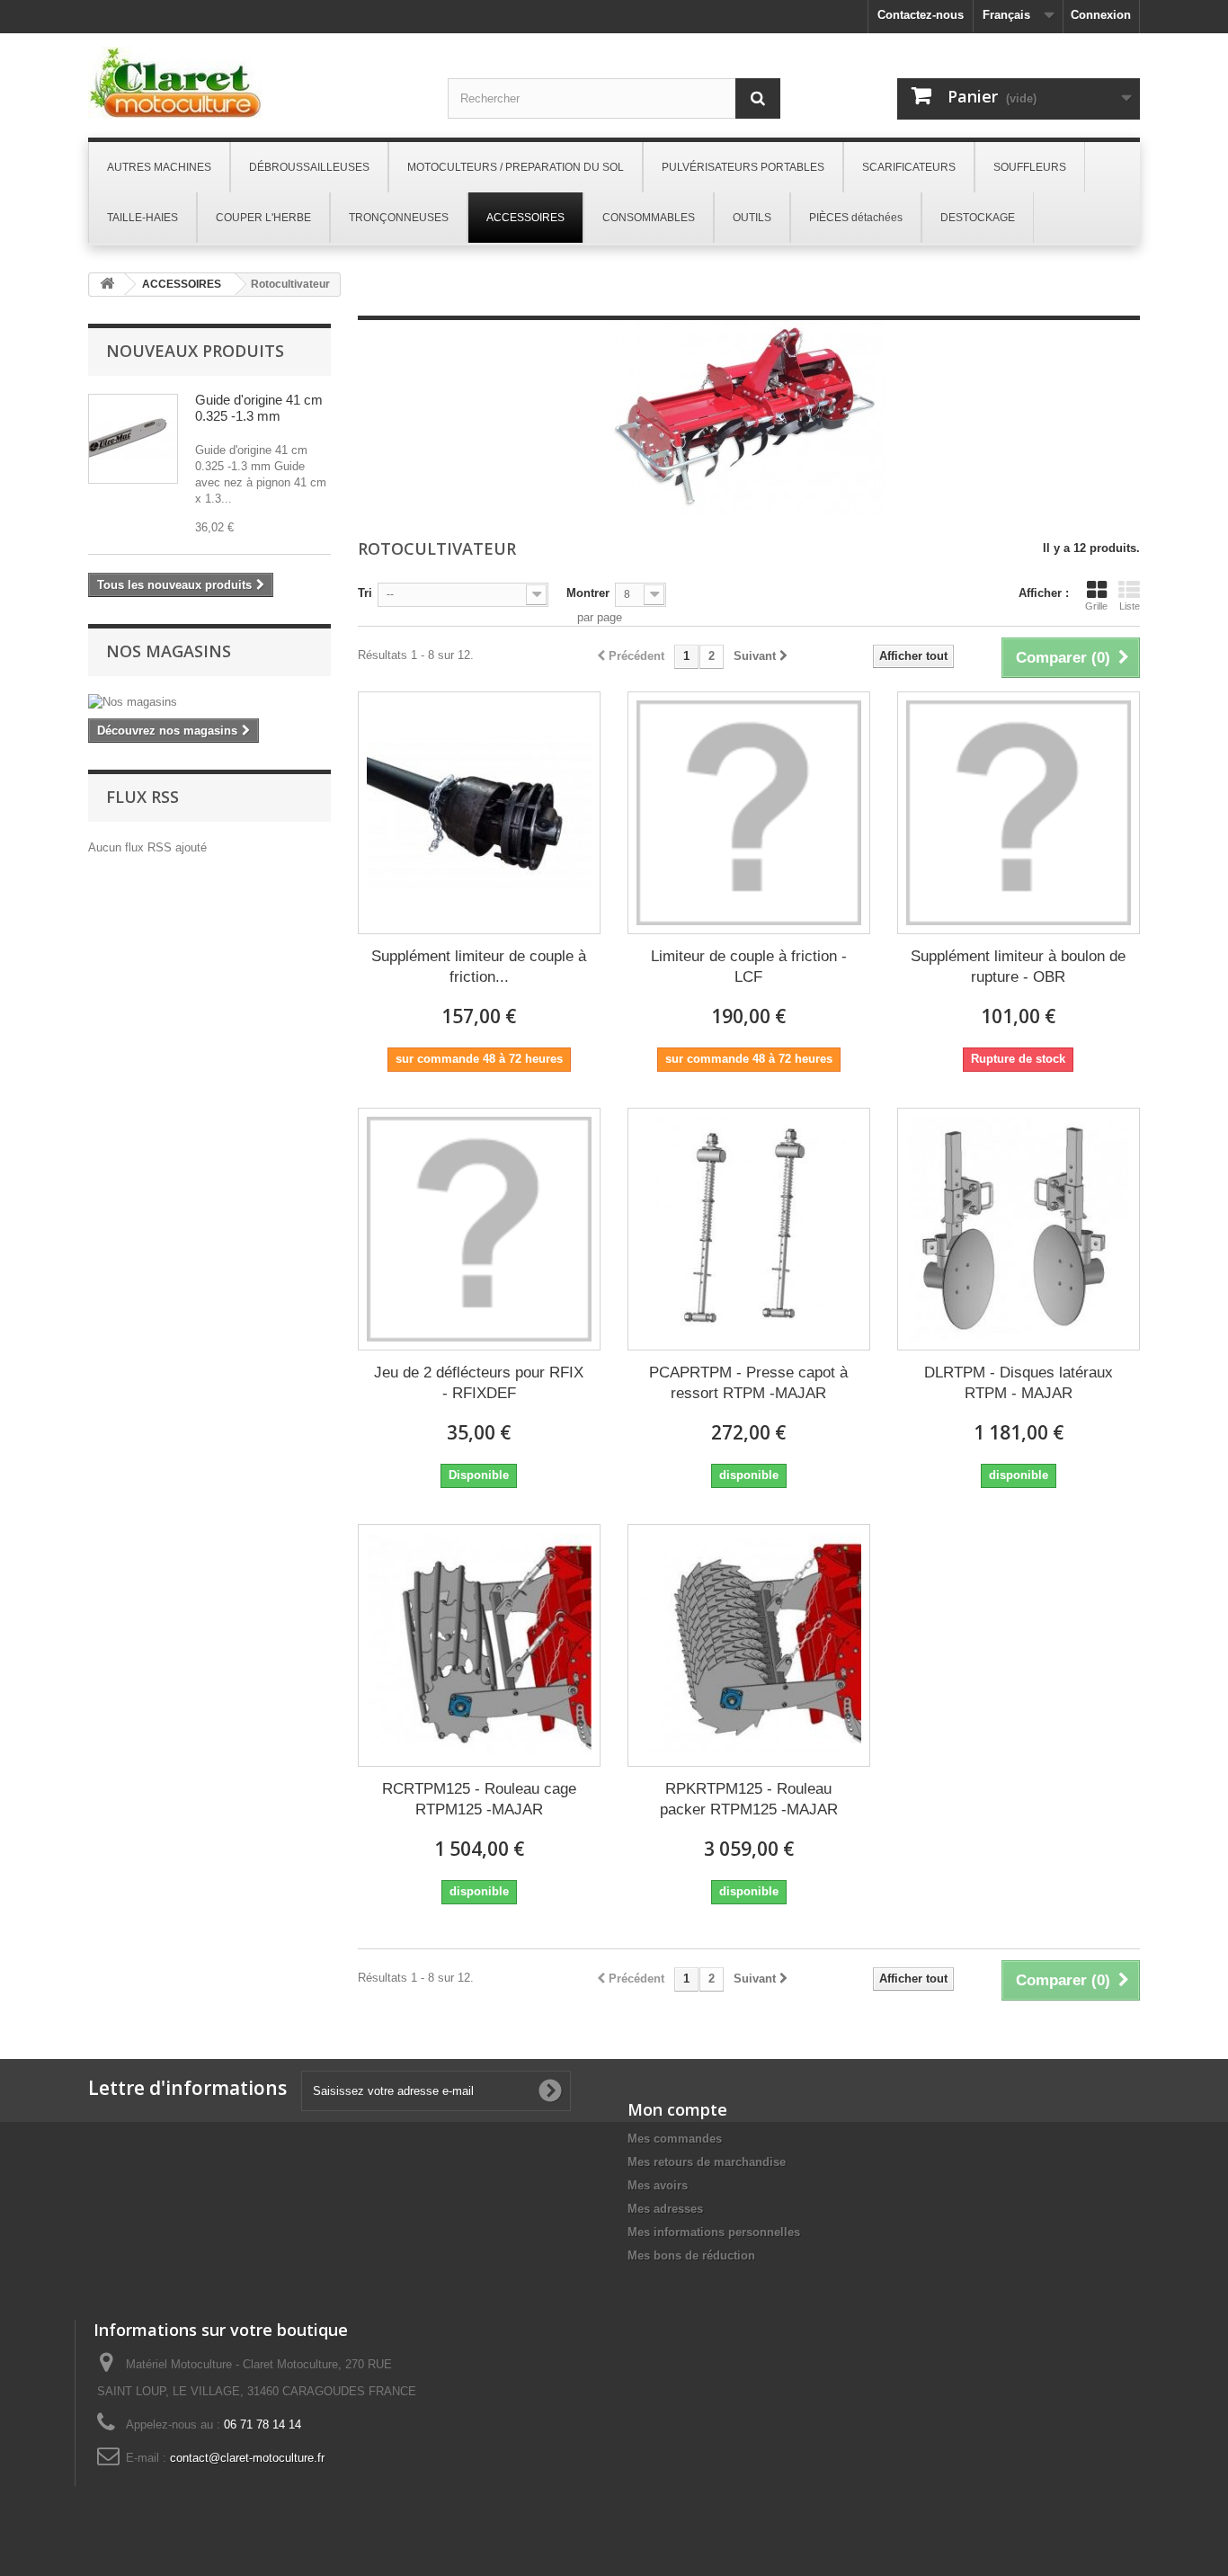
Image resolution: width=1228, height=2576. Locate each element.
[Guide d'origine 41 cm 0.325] (133, 439)
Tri (365, 593)
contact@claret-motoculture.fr (247, 2458)
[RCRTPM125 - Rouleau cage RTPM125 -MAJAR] (479, 1645)
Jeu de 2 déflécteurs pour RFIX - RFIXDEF (479, 1383)
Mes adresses (665, 2209)
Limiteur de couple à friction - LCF (749, 967)
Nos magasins (169, 651)
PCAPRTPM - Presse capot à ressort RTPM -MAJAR (748, 1383)
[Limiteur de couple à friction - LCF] (749, 813)
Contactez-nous (921, 15)
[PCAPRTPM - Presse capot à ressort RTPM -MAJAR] (749, 1229)
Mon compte (677, 2109)
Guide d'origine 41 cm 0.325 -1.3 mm (259, 408)
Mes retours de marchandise (707, 2162)
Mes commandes (675, 2139)
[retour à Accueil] (107, 285)
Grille (1096, 606)
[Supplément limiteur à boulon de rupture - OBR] (1019, 813)
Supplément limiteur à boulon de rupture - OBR (1018, 967)
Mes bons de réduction (691, 2255)
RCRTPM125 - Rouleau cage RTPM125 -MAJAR (479, 1799)
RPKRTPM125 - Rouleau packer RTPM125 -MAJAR (749, 1799)
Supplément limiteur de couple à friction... (479, 967)
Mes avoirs (658, 2185)
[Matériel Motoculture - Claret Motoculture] (254, 83)
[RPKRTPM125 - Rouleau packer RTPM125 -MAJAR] (749, 1645)
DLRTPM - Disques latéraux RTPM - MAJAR (1019, 1383)
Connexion (1101, 15)
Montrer (588, 593)
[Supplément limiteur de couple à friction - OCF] (479, 813)
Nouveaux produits (195, 351)
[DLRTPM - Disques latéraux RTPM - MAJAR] (1019, 1229)
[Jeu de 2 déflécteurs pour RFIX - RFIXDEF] (479, 1229)
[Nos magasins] (209, 702)
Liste (1130, 606)
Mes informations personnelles (714, 2232)
